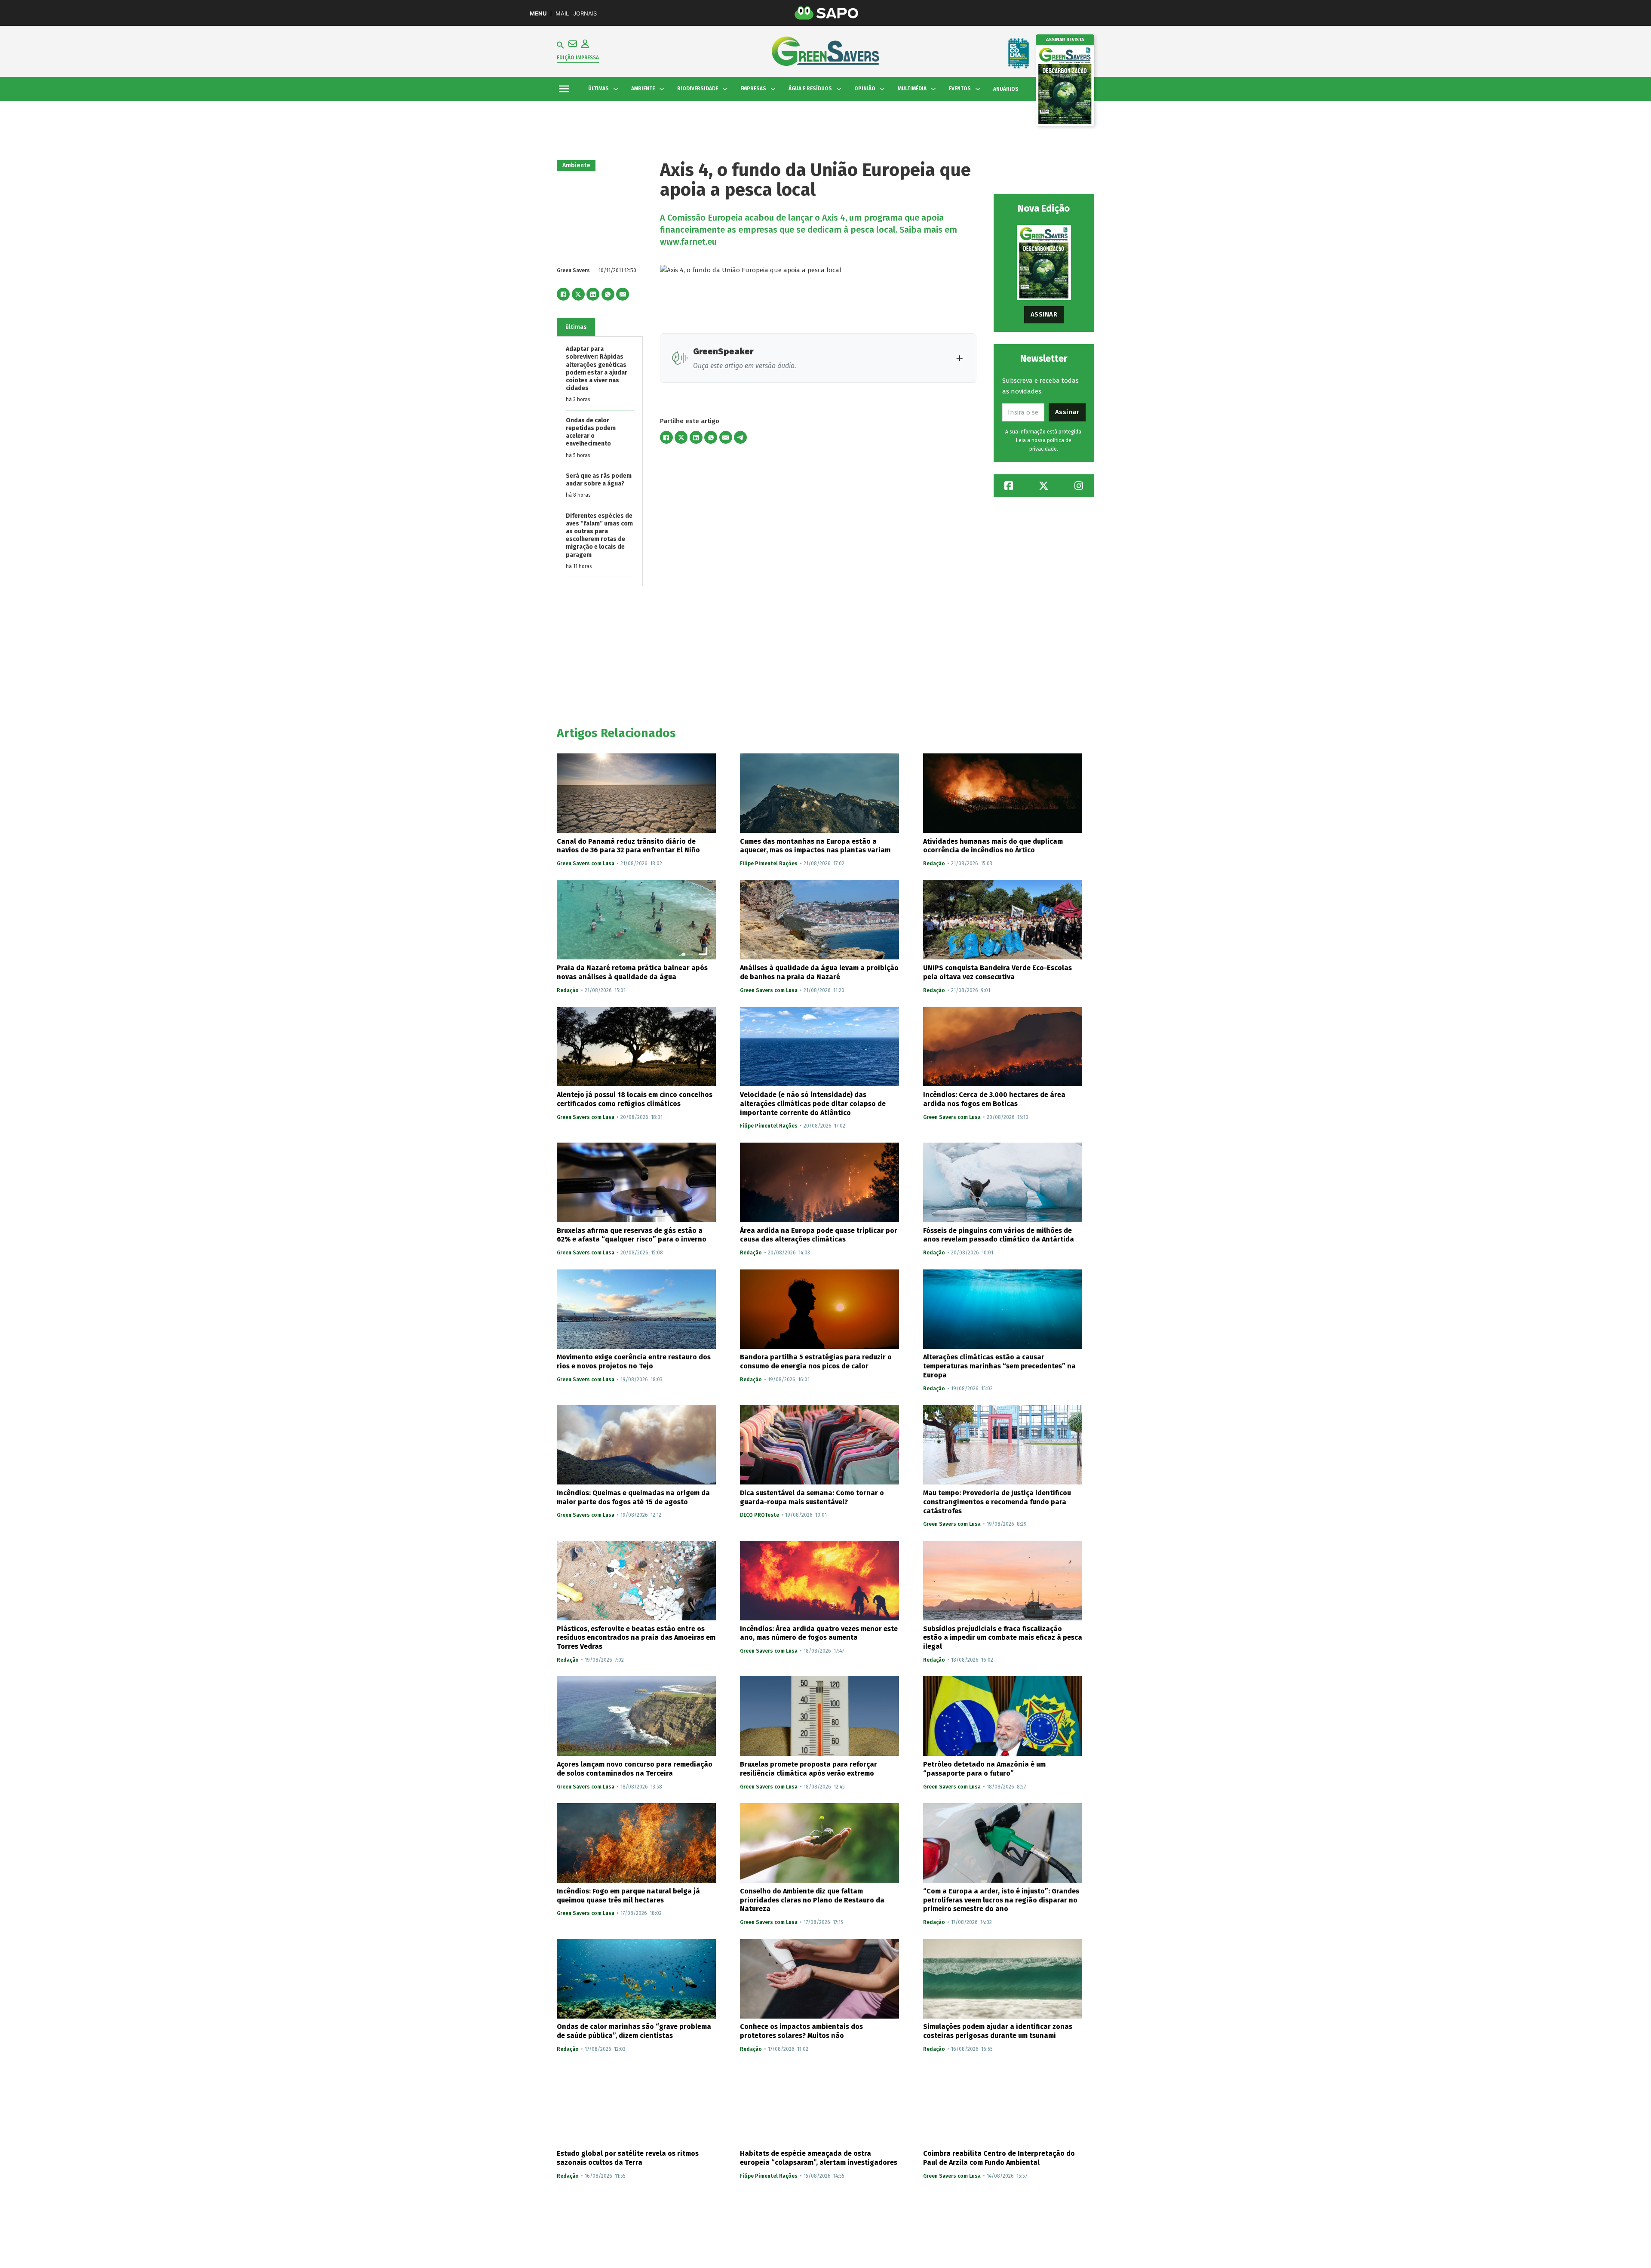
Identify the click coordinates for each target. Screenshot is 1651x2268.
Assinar (1044, 314)
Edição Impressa (578, 58)
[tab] (576, 327)
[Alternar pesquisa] (560, 45)
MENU (538, 14)
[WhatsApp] (608, 294)
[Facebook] (563, 294)
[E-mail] (623, 294)
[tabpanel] (600, 462)
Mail (562, 14)
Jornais (585, 14)
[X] (578, 294)
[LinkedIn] (593, 294)
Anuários (1006, 89)
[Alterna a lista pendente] (616, 89)
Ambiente (576, 165)
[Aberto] (564, 89)
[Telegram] (740, 437)
